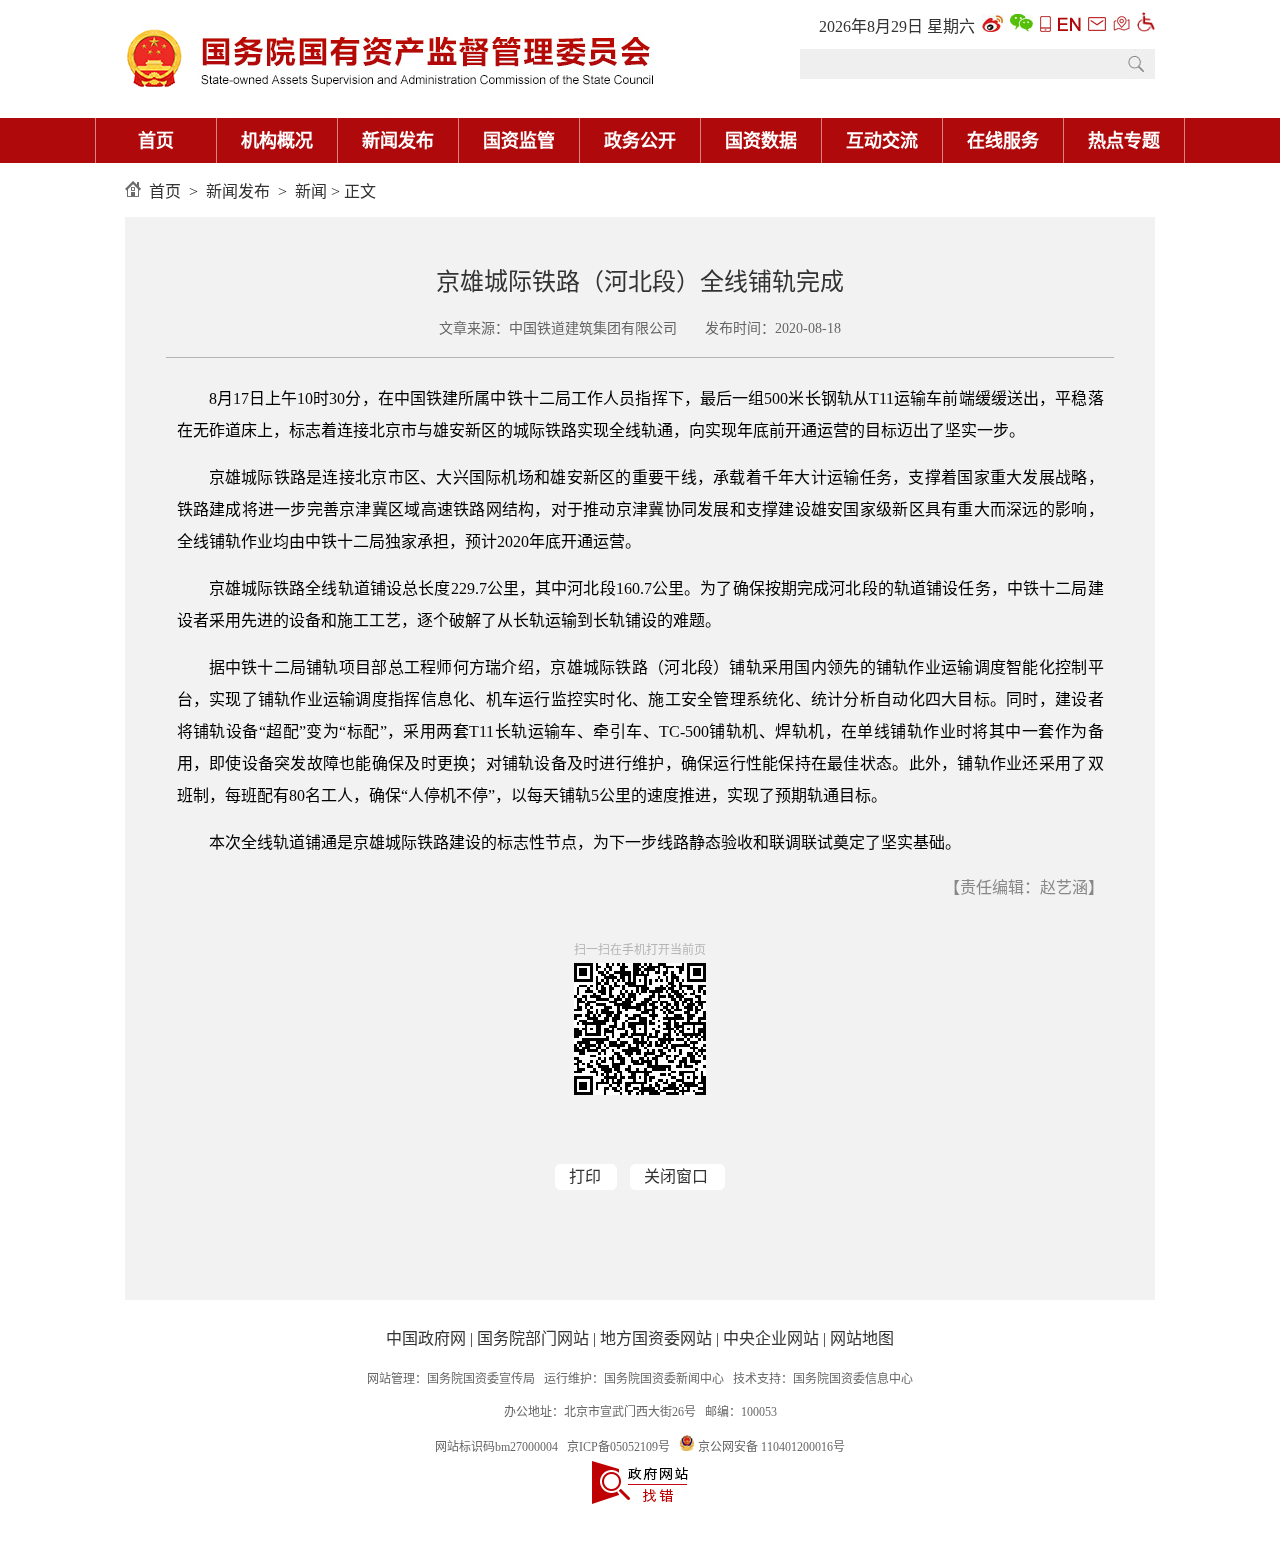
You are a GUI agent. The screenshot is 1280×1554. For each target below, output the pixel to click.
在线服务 (1003, 141)
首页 (156, 141)
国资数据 (761, 141)
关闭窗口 (676, 1176)
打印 (585, 1176)
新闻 (311, 191)
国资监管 (519, 141)
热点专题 (1124, 141)
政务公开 (640, 141)
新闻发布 (398, 141)
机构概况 (277, 141)
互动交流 (882, 141)
